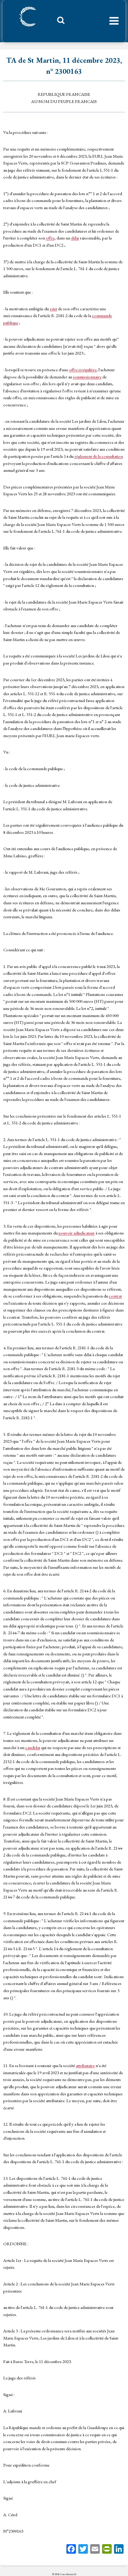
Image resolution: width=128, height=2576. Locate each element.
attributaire (85, 2065)
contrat (115, 1296)
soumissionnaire (87, 377)
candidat (33, 1747)
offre (50, 238)
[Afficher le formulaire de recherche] (59, 22)
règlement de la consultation (99, 456)
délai (75, 238)
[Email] (95, 2550)
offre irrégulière (83, 370)
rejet (53, 309)
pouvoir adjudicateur (77, 1233)
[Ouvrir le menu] (114, 21)
